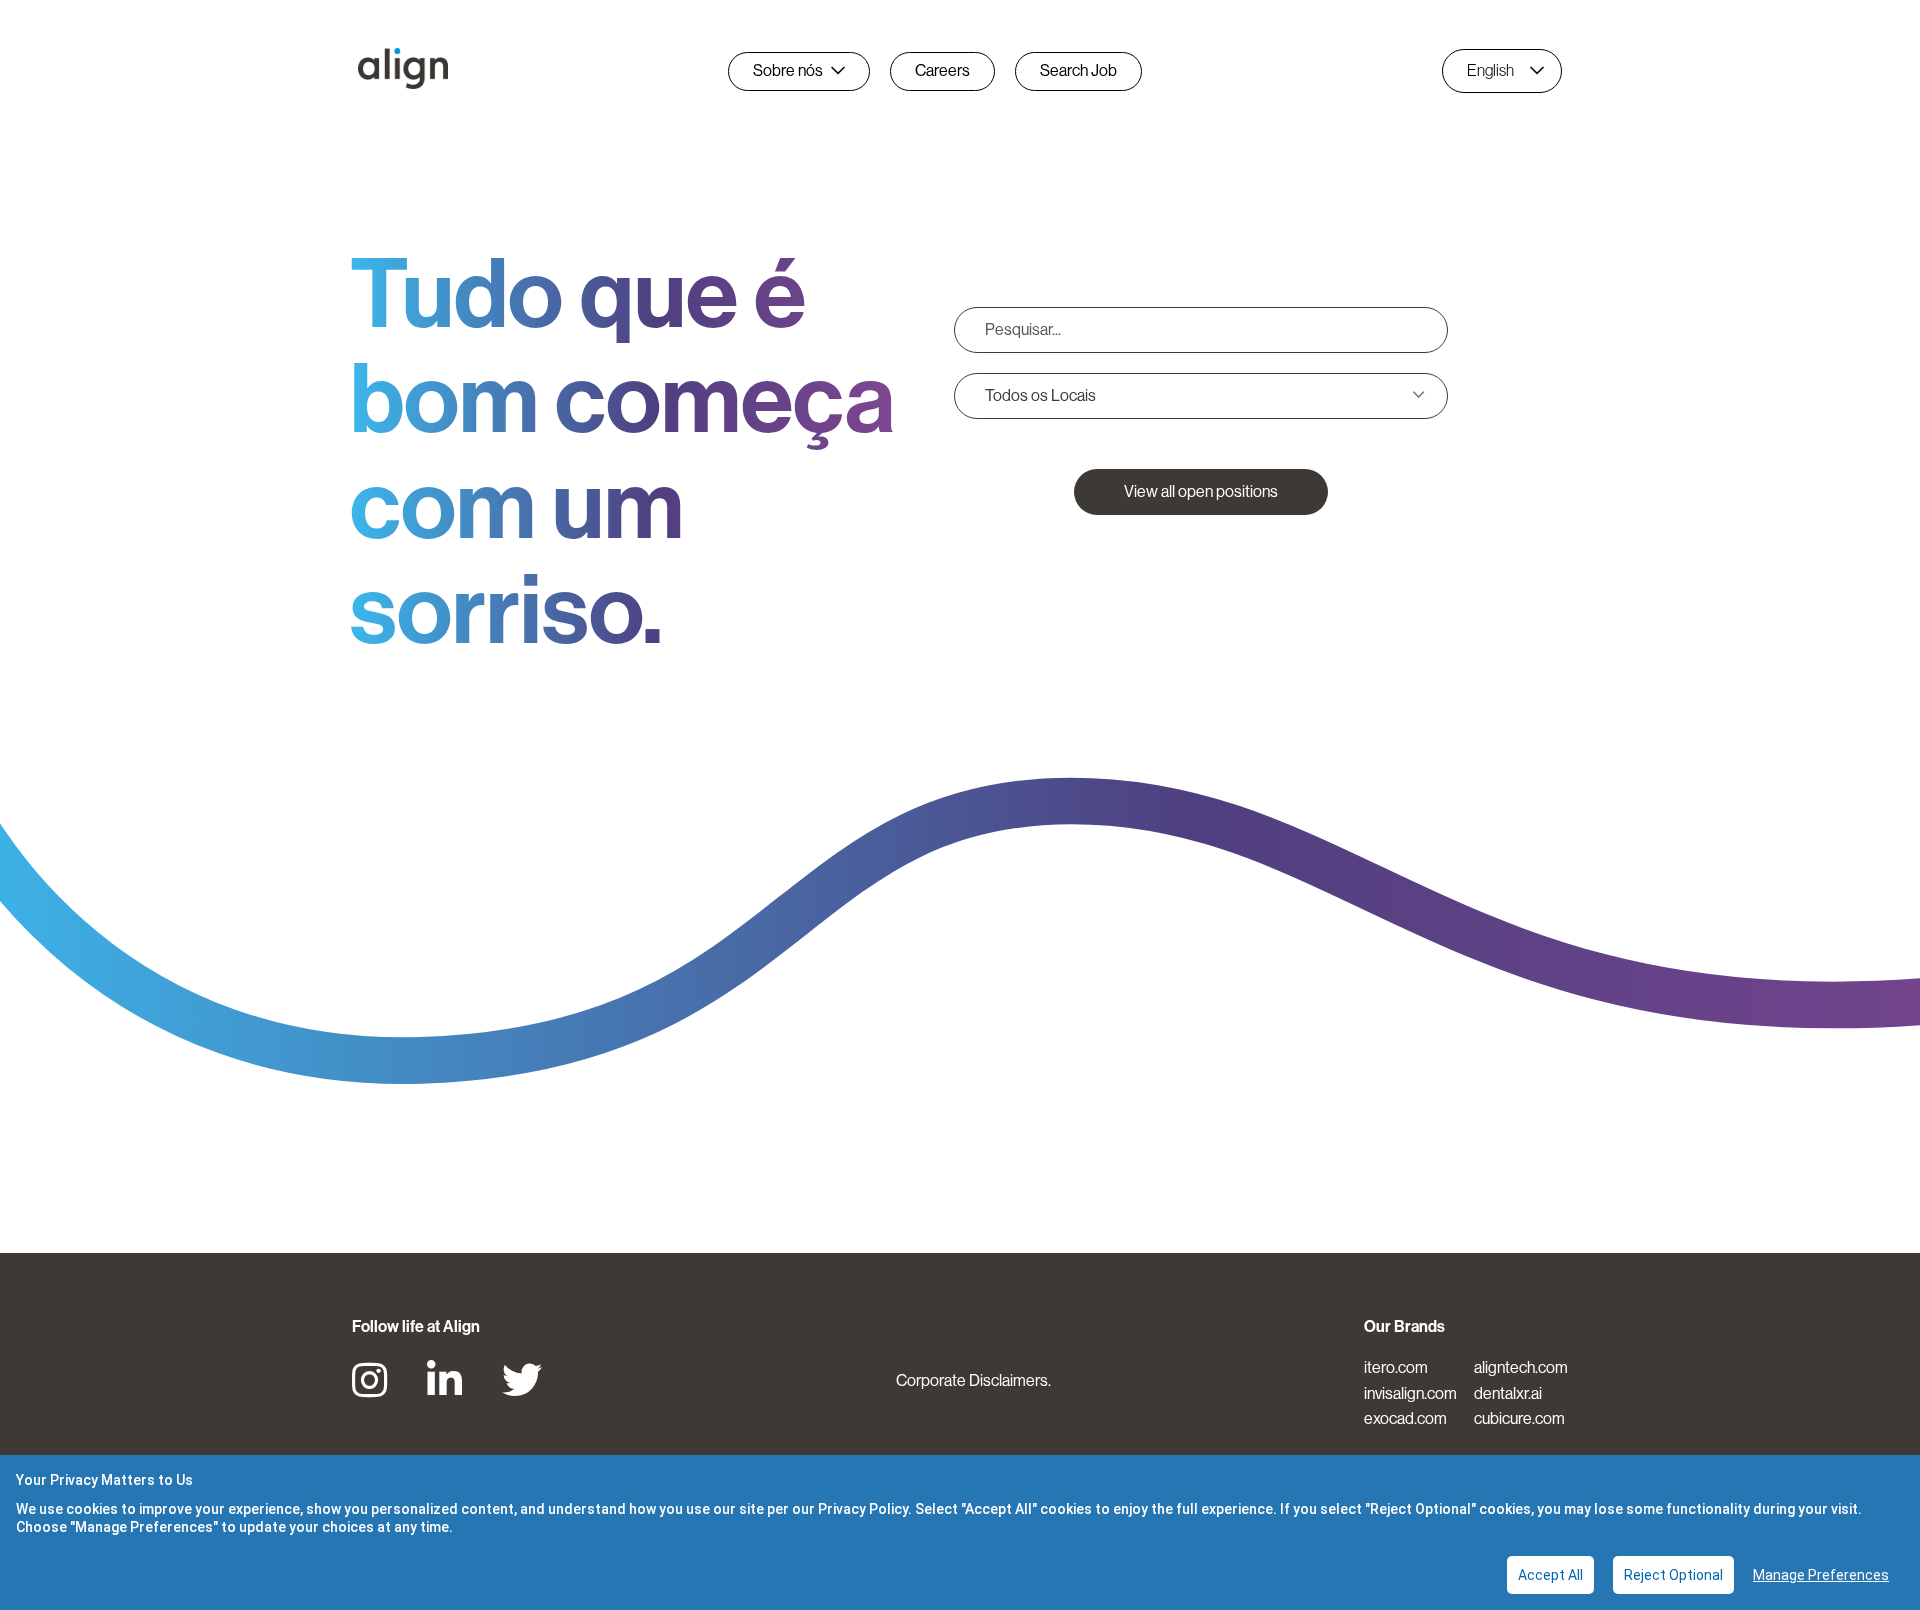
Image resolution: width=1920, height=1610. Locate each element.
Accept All (1550, 1575)
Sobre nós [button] (788, 70)
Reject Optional (1673, 1575)
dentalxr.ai (1508, 1393)
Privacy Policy (863, 1509)
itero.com (1396, 1367)
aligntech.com (1521, 1367)
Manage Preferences (1821, 1575)
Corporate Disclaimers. (973, 1380)
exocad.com (1405, 1418)
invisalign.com (1410, 1393)
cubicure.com (1519, 1418)
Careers (942, 70)
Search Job (1078, 70)
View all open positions (1201, 491)
